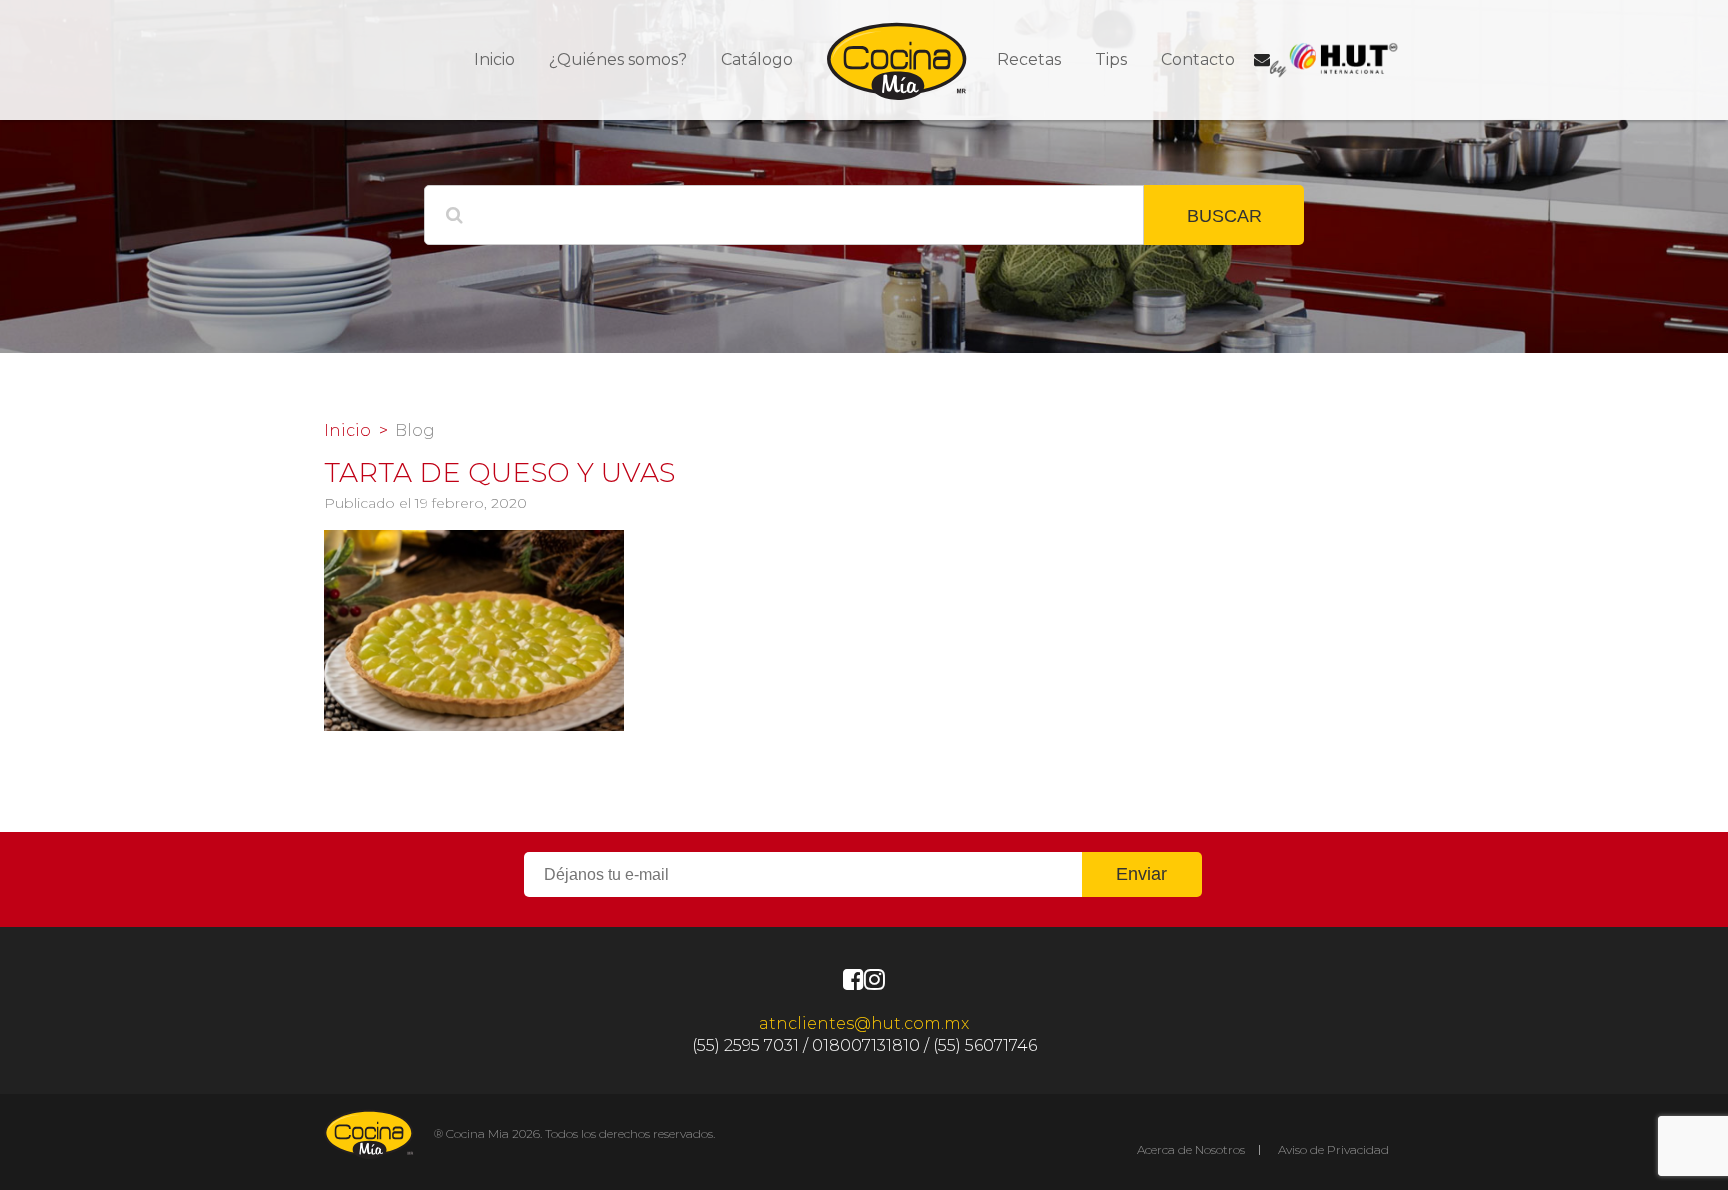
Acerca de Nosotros (1191, 1149)
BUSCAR (1224, 216)
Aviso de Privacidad (1333, 1149)
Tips (1111, 59)
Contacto (1198, 59)
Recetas (1029, 59)
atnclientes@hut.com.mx (864, 1023)
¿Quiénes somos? (618, 59)
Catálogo (757, 59)
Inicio (494, 59)
